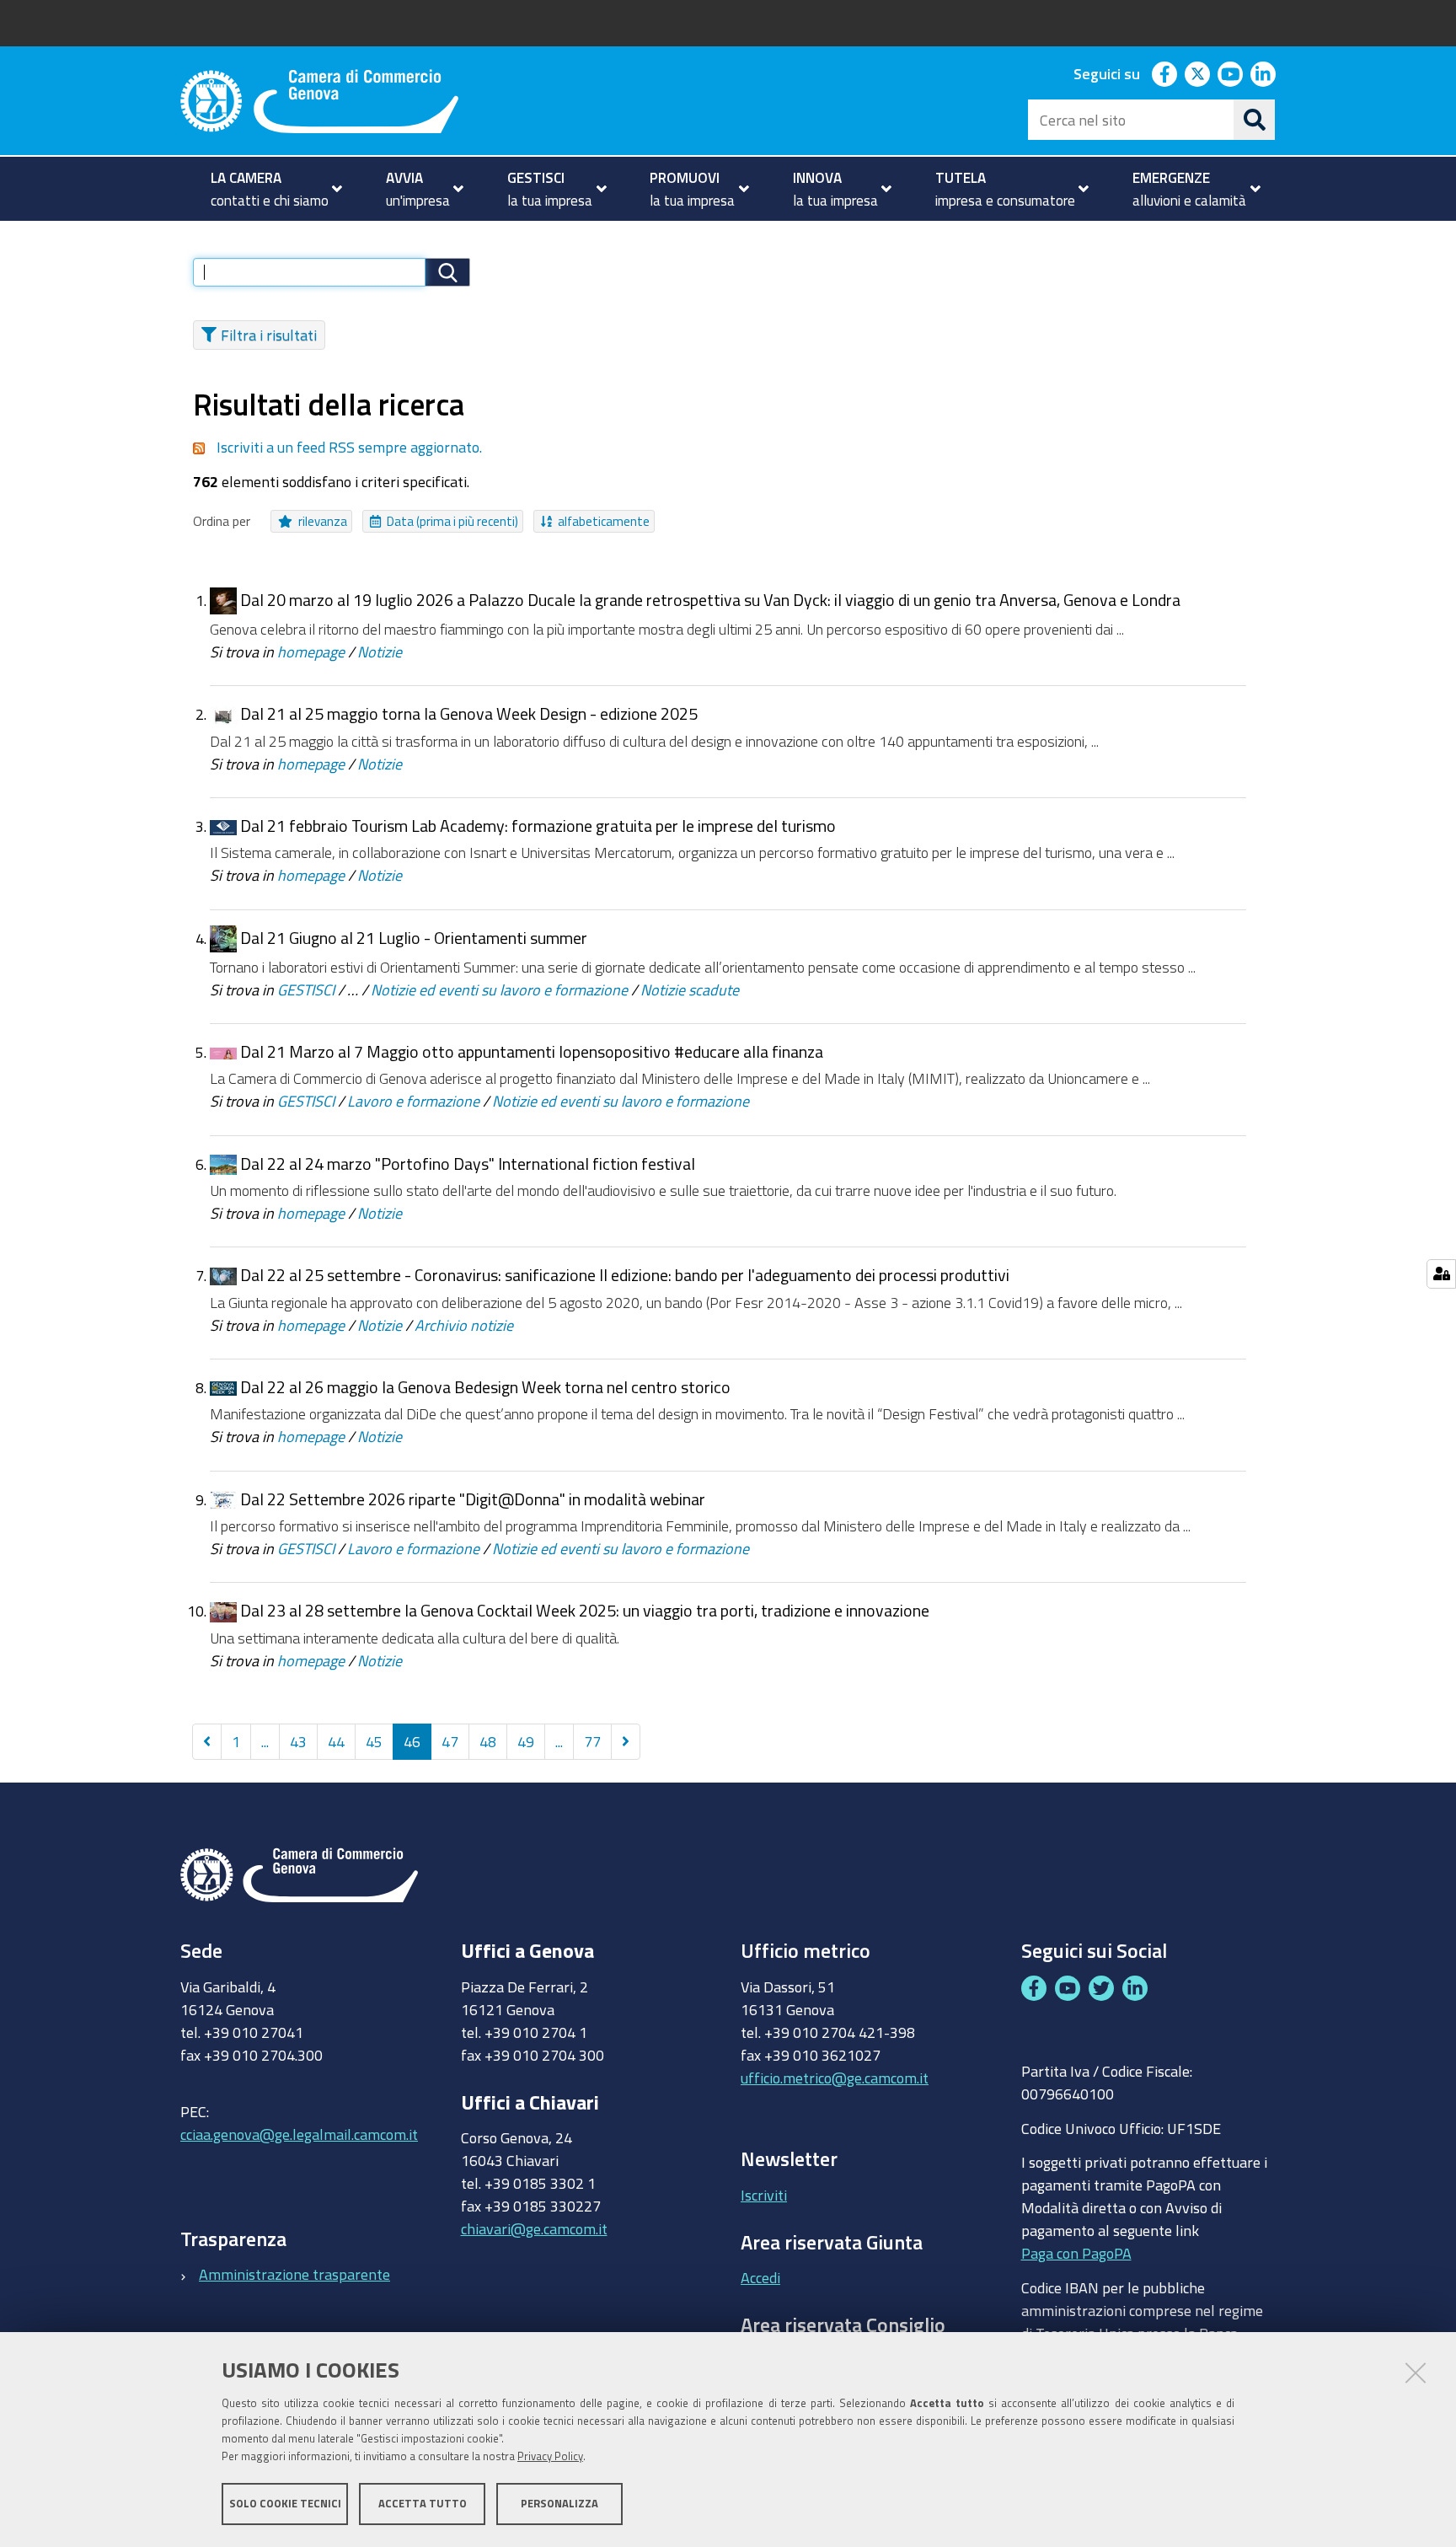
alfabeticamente (604, 521)
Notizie (380, 651)
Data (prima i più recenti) (452, 521)
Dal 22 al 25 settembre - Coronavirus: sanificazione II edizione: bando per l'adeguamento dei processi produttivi (625, 1275)
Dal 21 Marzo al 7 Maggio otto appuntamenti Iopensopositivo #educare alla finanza (532, 1051)
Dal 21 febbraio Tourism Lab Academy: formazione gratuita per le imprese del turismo (538, 826)
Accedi (760, 2277)
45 (374, 1741)
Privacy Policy (550, 2456)
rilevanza (323, 521)
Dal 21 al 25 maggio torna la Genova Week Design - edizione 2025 (469, 713)
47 (450, 1741)
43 (298, 1741)
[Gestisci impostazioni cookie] (1441, 1274)
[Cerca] (1255, 120)
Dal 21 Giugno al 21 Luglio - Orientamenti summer (414, 938)
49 (526, 1741)
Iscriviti (764, 2195)
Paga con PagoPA (1076, 2253)
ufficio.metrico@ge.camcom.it (835, 2078)
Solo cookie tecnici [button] (285, 2503)
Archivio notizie (464, 1325)
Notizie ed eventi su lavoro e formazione (499, 989)
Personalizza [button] (559, 2503)
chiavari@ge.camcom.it (534, 2228)
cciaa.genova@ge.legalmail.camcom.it (299, 2134)
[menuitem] (269, 189)
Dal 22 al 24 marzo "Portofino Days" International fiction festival (468, 1164)
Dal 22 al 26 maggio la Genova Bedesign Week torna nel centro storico (485, 1387)
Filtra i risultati (269, 335)
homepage (311, 651)
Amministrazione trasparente (294, 2274)
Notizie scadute (690, 989)
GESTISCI (306, 989)
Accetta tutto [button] (423, 2503)
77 (592, 1741)
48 (488, 1741)
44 (336, 1741)
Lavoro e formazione (413, 1101)
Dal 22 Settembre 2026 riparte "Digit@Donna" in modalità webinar (473, 1499)
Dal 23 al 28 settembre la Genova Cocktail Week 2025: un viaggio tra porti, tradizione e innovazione (585, 1610)
